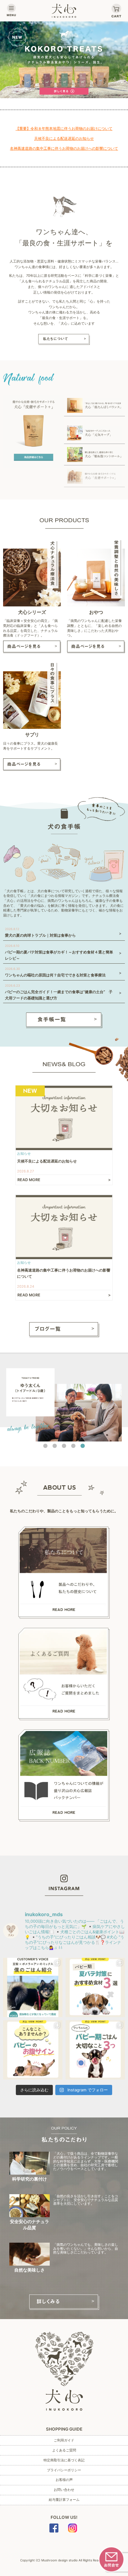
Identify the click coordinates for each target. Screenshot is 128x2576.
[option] (64, 60)
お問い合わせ (64, 2490)
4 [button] (73, 1446)
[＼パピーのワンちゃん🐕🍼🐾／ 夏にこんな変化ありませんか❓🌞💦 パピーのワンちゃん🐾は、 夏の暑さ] (95, 1987)
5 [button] (83, 1446)
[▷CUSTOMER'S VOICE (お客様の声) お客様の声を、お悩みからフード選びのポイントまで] (33, 1987)
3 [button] (64, 1446)
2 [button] (55, 1446)
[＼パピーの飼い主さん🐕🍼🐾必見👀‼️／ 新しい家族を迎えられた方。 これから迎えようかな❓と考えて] (95, 2050)
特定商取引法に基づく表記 (64, 2460)
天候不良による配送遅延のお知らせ (64, 138)
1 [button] (45, 1446)
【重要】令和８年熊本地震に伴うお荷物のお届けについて (64, 128)
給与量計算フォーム (64, 2500)
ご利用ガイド (64, 2440)
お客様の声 (64, 2480)
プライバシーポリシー (64, 2470)
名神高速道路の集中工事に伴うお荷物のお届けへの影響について (64, 148)
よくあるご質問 (64, 2450)
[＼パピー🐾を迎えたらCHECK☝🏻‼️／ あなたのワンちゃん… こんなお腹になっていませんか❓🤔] (33, 2050)
